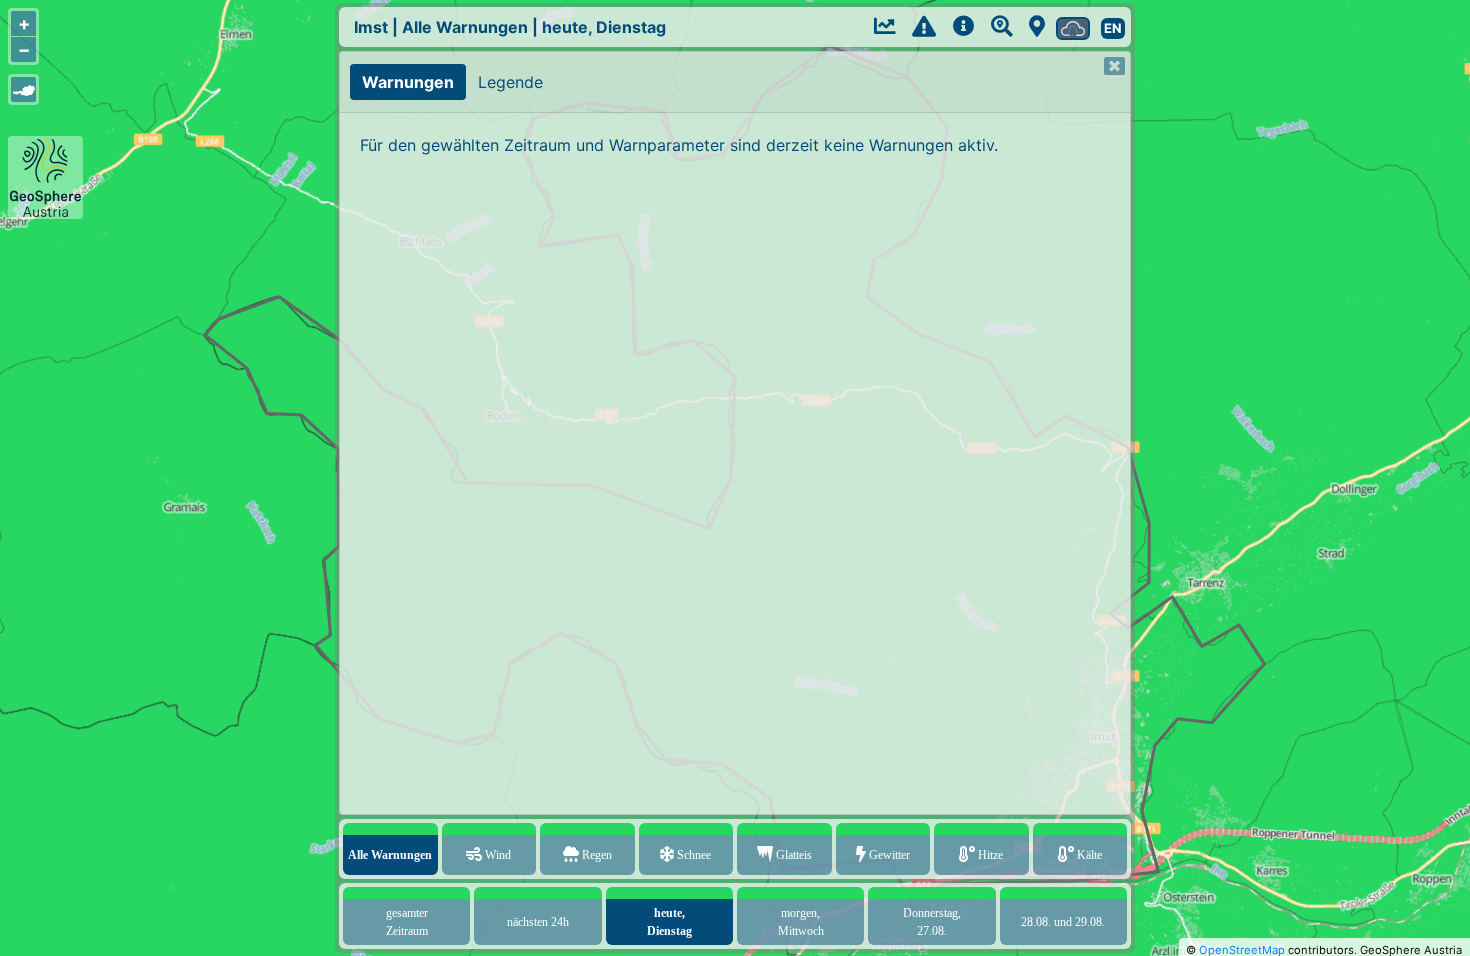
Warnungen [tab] (408, 82)
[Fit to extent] (23, 89)
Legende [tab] (510, 82)
